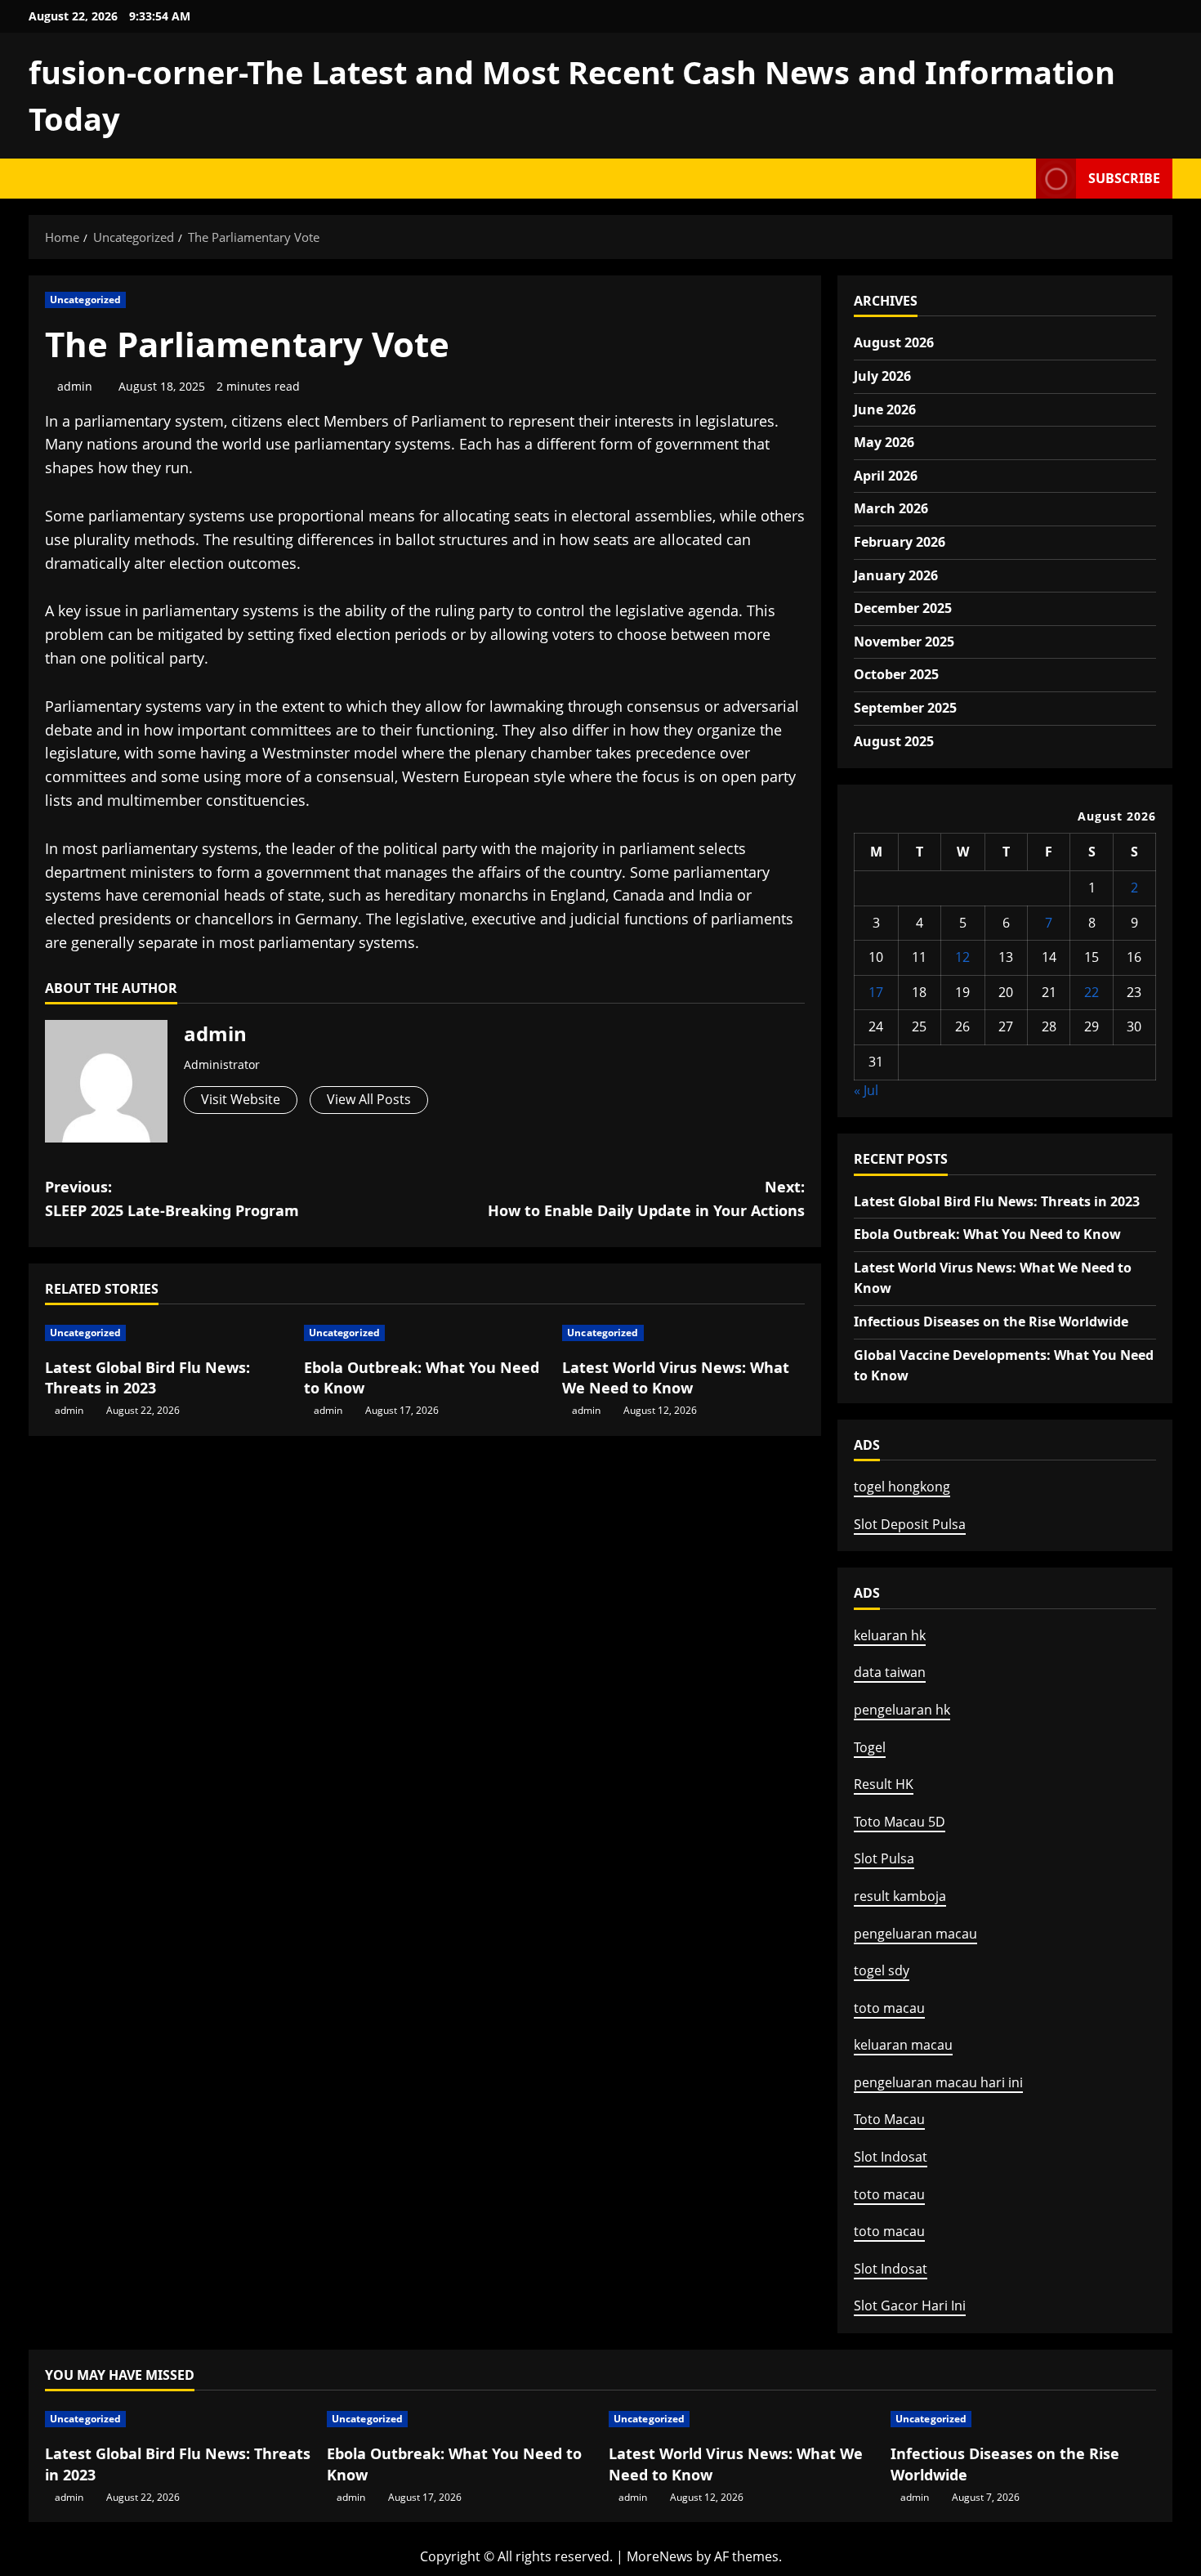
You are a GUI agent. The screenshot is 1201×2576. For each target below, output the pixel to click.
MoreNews (660, 2556)
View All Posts (369, 1099)
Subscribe (1124, 178)
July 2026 (882, 376)
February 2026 (900, 542)
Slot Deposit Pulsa (910, 1524)
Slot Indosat (891, 2157)
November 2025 (904, 642)
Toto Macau (889, 2119)
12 (962, 957)
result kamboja (900, 1896)
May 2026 (884, 442)
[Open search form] (1019, 179)
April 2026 (886, 476)
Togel (870, 1747)
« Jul (866, 1090)
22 (1092, 992)
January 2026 (896, 575)
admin (75, 386)
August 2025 (894, 741)
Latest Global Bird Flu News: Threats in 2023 (147, 1377)
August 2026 (894, 342)
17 (876, 992)
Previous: (172, 1199)
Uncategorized (85, 300)
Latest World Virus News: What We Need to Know (676, 1377)
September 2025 (905, 708)
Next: (646, 1199)
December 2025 (903, 608)
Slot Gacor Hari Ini (910, 2305)
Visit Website (241, 1099)
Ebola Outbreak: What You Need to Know (987, 1234)
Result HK (884, 1784)
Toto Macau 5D (900, 1822)
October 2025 (896, 674)
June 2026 (885, 409)
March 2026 (891, 508)
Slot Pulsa (884, 1858)
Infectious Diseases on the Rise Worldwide (991, 1322)
